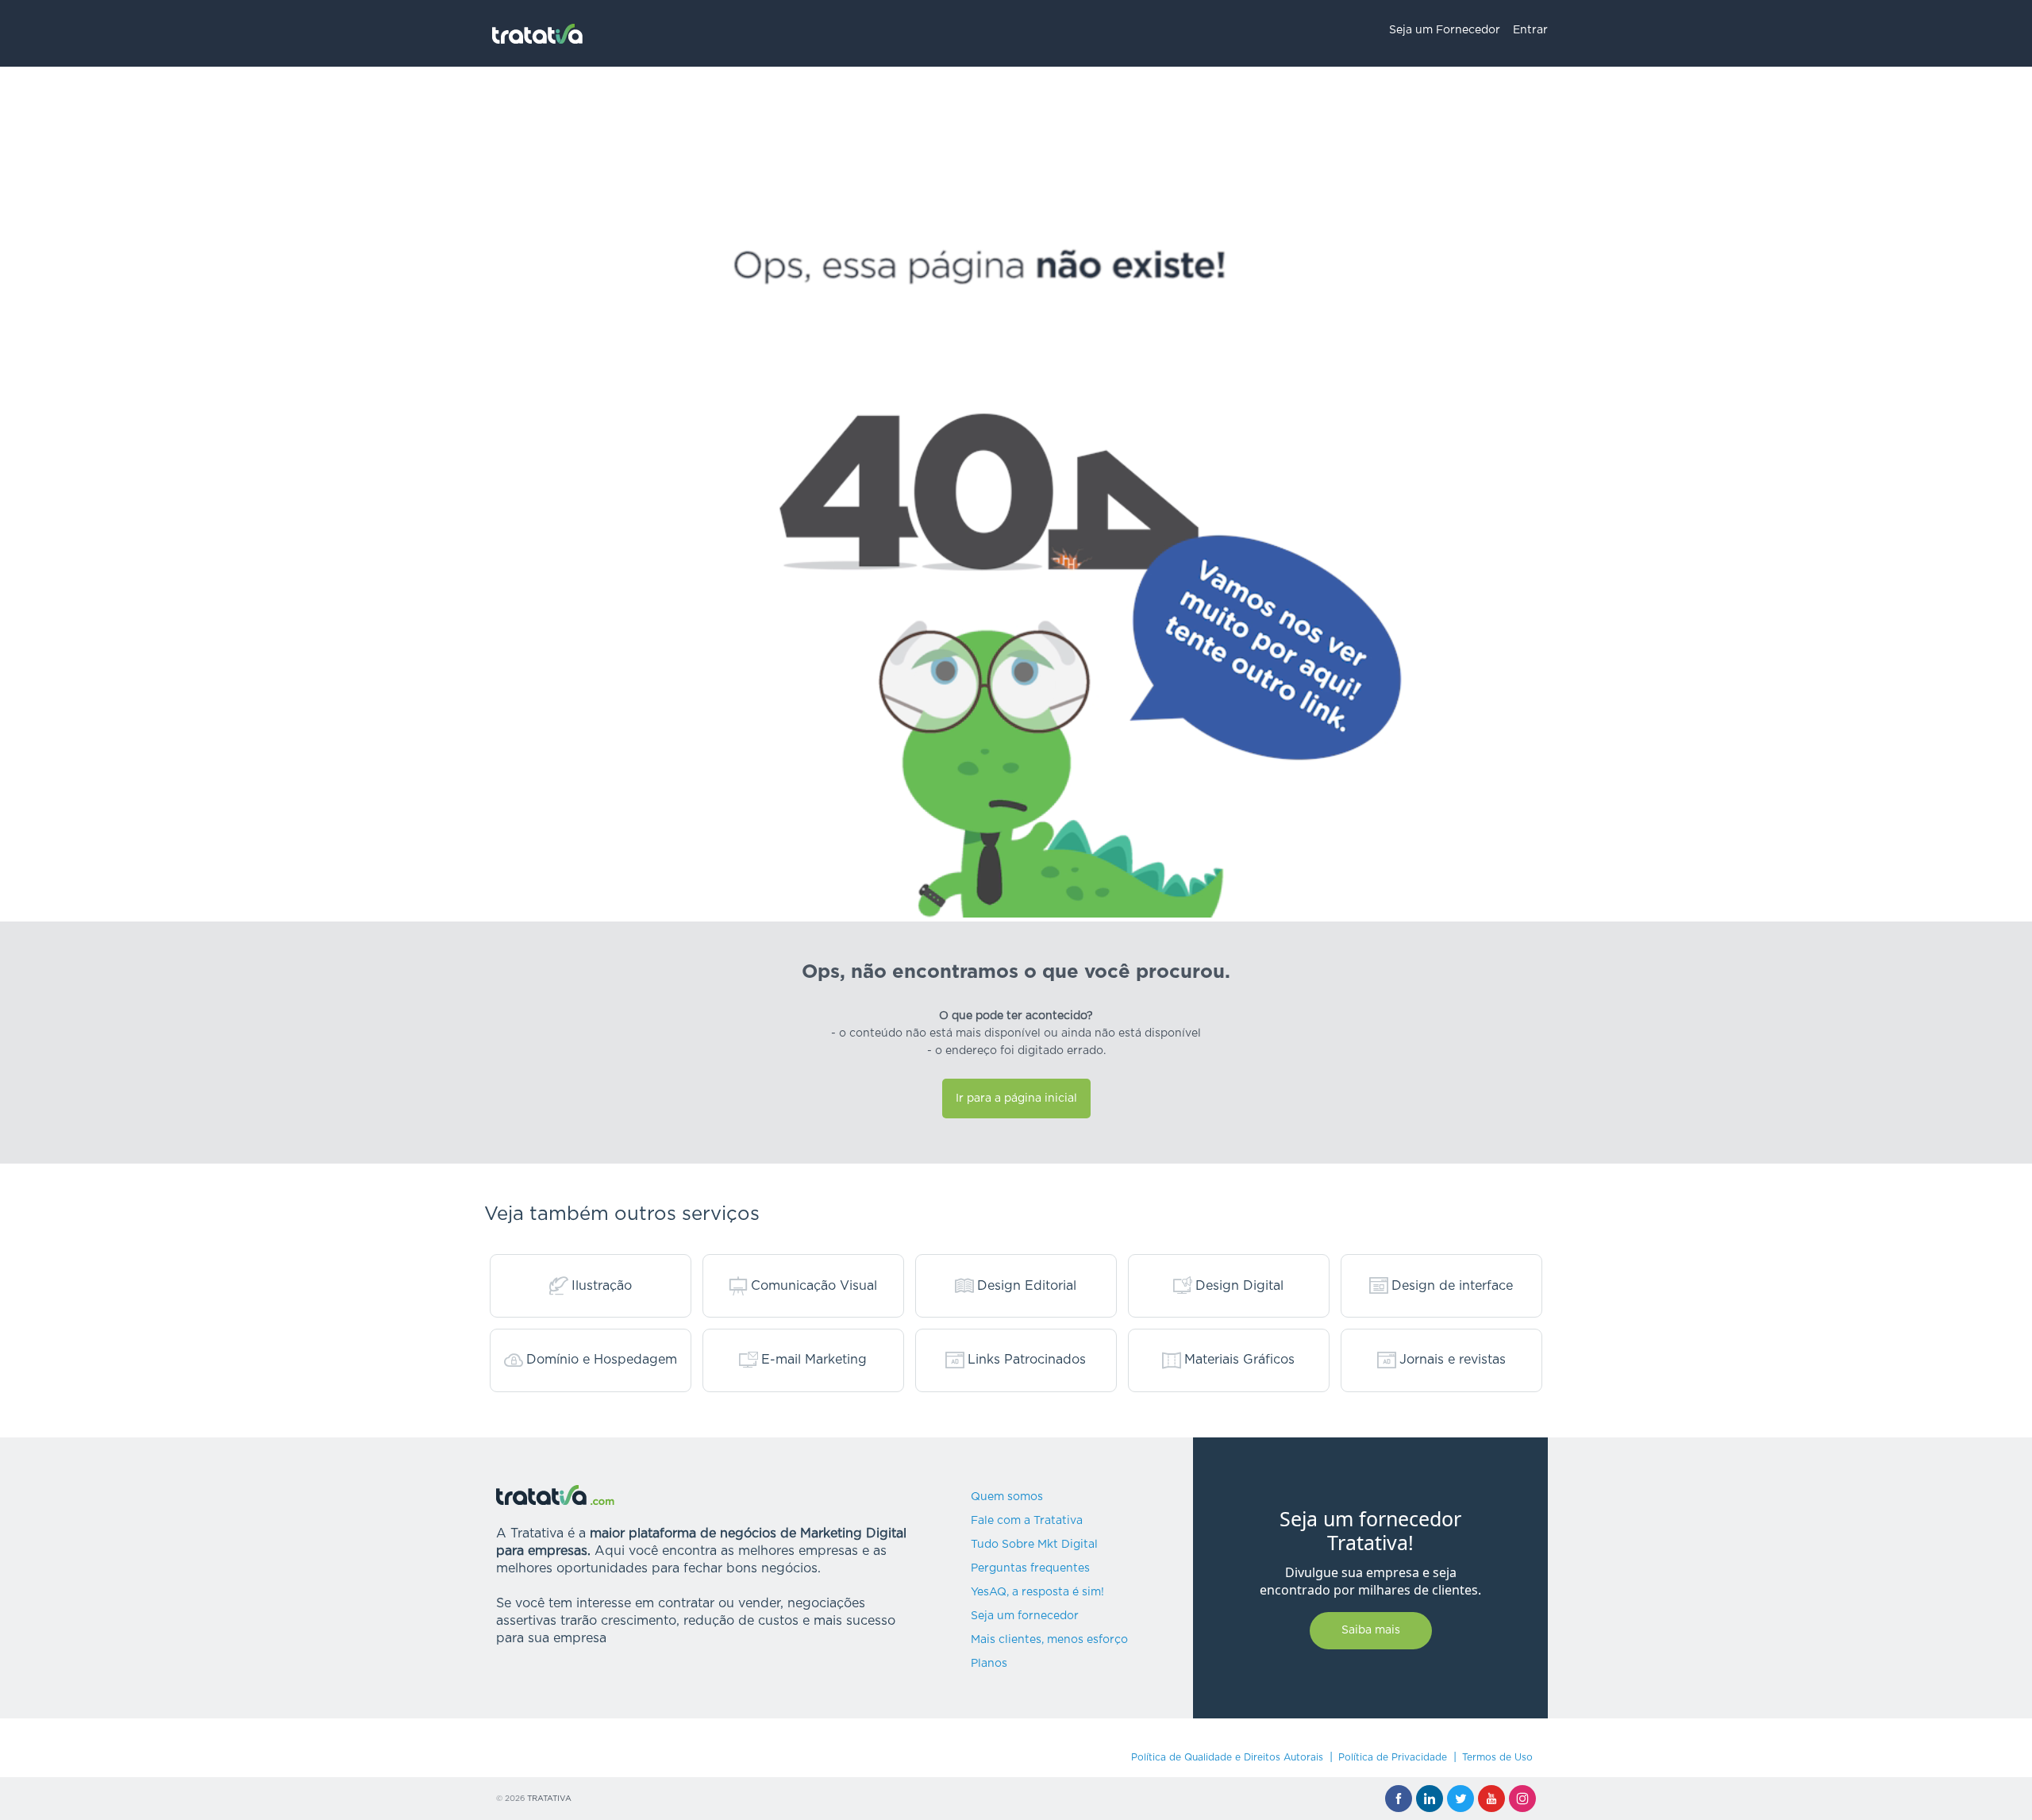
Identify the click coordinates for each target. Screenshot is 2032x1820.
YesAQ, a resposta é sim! (1037, 1592)
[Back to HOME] (538, 34)
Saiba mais (1371, 1630)
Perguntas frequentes (1030, 1568)
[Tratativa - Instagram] (1522, 1799)
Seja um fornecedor (1025, 1616)
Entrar (1530, 30)
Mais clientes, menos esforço (1049, 1640)
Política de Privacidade (1393, 1757)
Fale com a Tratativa (1027, 1521)
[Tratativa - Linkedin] (1430, 1799)
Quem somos (1007, 1497)
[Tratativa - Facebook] (1399, 1799)
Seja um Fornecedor (1445, 30)
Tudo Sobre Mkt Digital (1034, 1545)
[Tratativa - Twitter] (1460, 1799)
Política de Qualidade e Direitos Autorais (1227, 1757)
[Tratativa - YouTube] (1491, 1799)
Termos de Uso (1497, 1757)
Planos (989, 1664)
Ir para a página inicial (1016, 1099)
